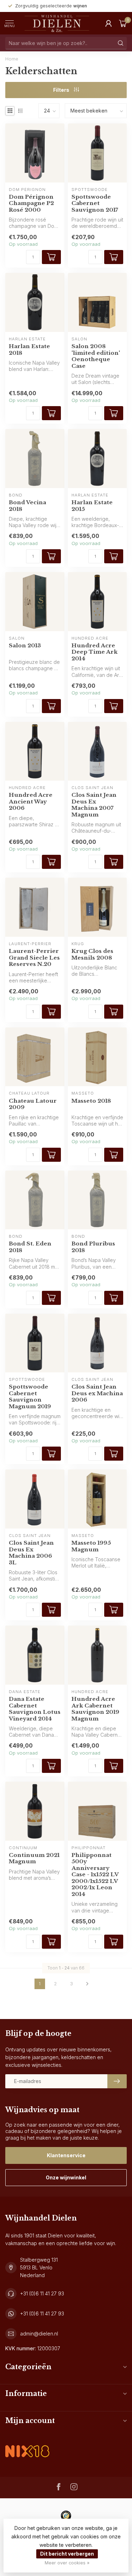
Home (12, 59)
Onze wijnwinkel (66, 2177)
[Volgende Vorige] (87, 1984)
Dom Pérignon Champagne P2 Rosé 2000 (31, 203)
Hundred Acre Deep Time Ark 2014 (95, 652)
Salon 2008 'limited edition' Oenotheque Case (96, 356)
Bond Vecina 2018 (27, 506)
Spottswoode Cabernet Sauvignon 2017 (95, 203)
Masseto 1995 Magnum (91, 1546)
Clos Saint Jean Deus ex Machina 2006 (97, 1393)
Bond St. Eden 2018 (30, 1247)
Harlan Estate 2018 (29, 350)
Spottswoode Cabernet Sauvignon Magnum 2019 (30, 1396)
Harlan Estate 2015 (92, 506)
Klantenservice (66, 2155)
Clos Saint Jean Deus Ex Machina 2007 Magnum (94, 805)
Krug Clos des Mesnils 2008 (92, 954)
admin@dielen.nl (39, 2334)
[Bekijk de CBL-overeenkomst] (27, 2445)
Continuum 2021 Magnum (34, 1858)
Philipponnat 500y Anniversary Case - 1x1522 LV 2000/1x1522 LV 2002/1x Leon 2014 (95, 1875)
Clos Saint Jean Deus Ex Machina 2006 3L (31, 1553)
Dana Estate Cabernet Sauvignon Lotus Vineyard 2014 (35, 1709)
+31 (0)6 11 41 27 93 (42, 2293)
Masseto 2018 (91, 1101)
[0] (123, 23)
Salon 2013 (25, 646)
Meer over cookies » (67, 2563)
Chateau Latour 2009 (33, 1104)
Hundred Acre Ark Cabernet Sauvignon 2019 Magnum (95, 1709)
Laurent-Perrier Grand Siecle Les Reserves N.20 (34, 958)
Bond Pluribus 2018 (93, 1247)
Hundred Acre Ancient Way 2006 (31, 802)
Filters (62, 90)
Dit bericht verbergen (67, 2554)
